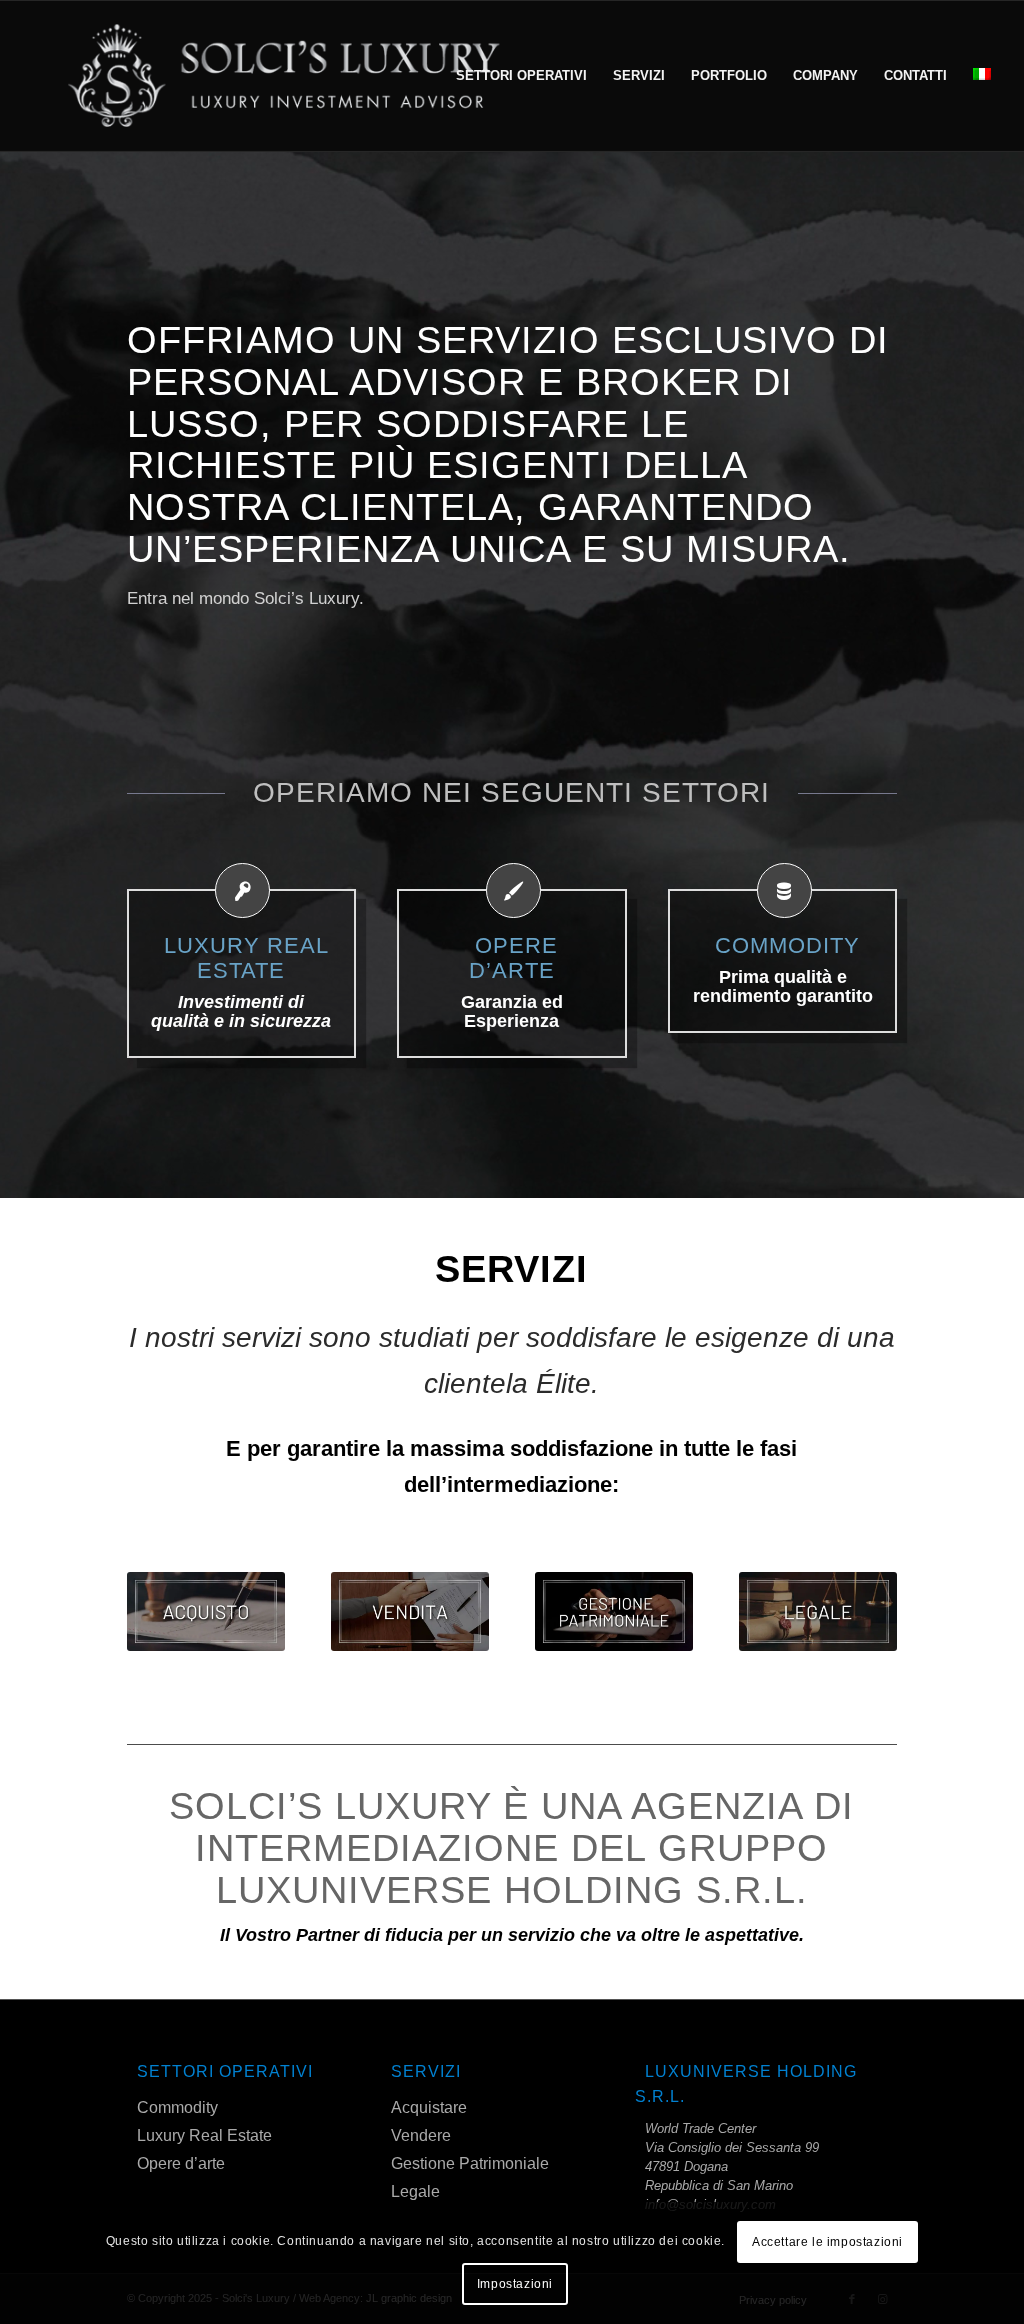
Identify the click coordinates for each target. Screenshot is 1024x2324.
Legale (415, 2191)
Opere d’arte (181, 2163)
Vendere (421, 2135)
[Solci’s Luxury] (286, 76)
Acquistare (429, 2107)
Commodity (177, 2107)
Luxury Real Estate (204, 2135)
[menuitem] (521, 76)
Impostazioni (515, 2284)
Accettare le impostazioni (827, 2242)
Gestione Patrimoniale (470, 2163)
